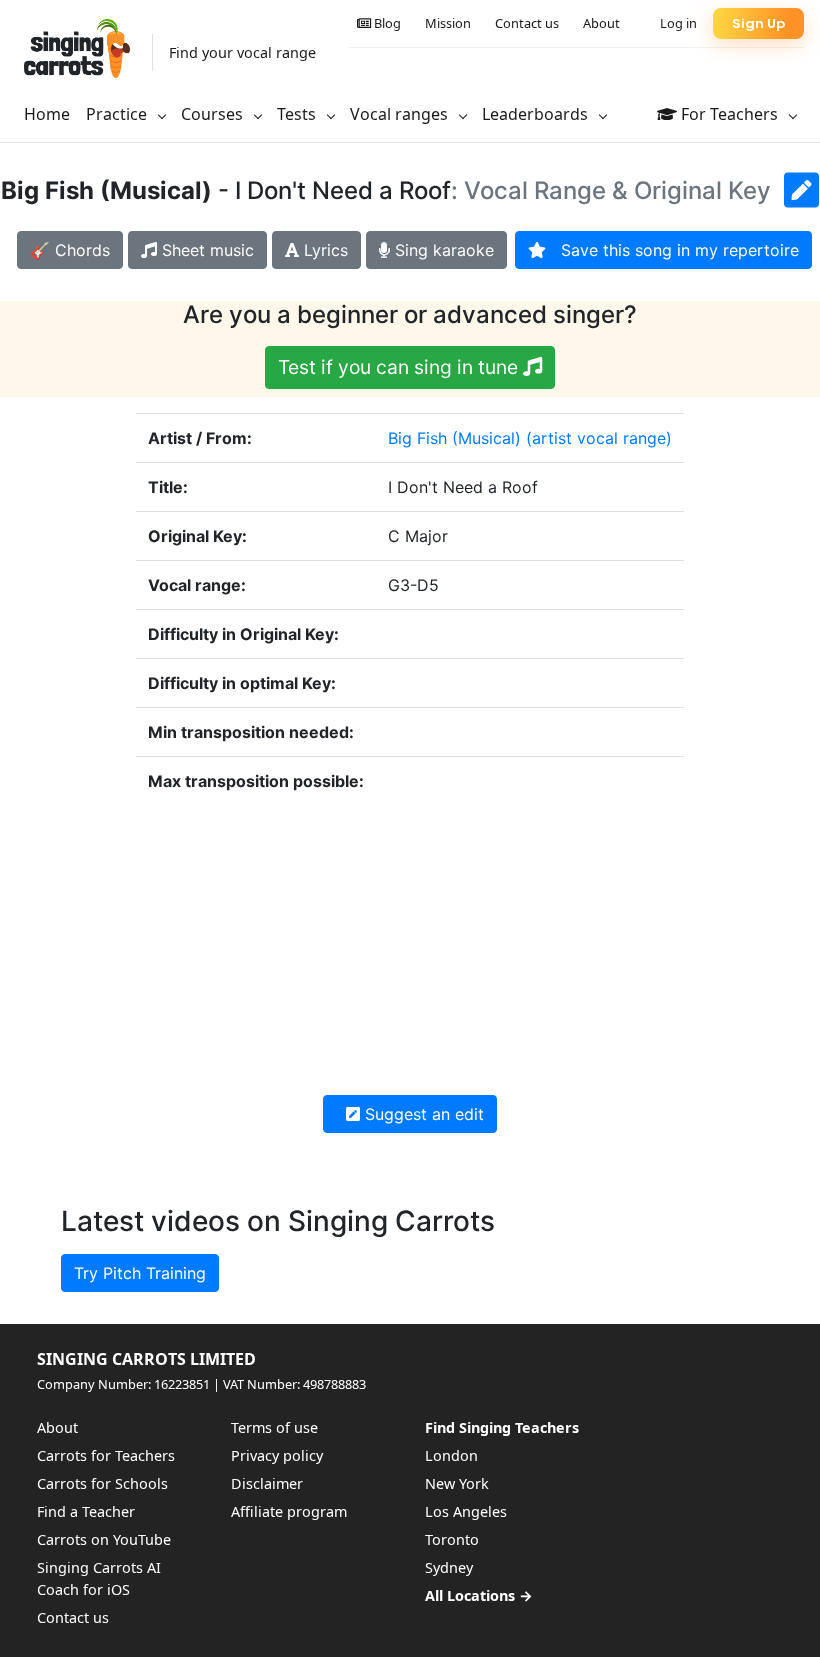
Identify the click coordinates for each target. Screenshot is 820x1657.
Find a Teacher (86, 1511)
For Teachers (729, 114)
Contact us (527, 23)
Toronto (452, 1539)
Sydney (449, 1567)
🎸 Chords (70, 250)
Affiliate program (289, 1511)
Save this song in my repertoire (672, 250)
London (451, 1455)
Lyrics (323, 250)
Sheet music (205, 250)
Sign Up (758, 23)
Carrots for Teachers (106, 1455)
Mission (448, 23)
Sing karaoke (442, 250)
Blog (386, 23)
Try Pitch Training (140, 1273)
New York (457, 1483)
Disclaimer (267, 1483)
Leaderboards (537, 114)
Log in (678, 23)
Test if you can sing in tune (400, 367)
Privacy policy (277, 1455)
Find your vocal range (242, 52)
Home (47, 114)
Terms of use (274, 1427)
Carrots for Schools (102, 1483)
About (601, 23)
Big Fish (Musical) (454, 438)
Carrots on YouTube (104, 1539)
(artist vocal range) (599, 438)
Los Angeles (466, 1511)
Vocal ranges (401, 114)
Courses (214, 114)
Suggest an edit (422, 1114)
